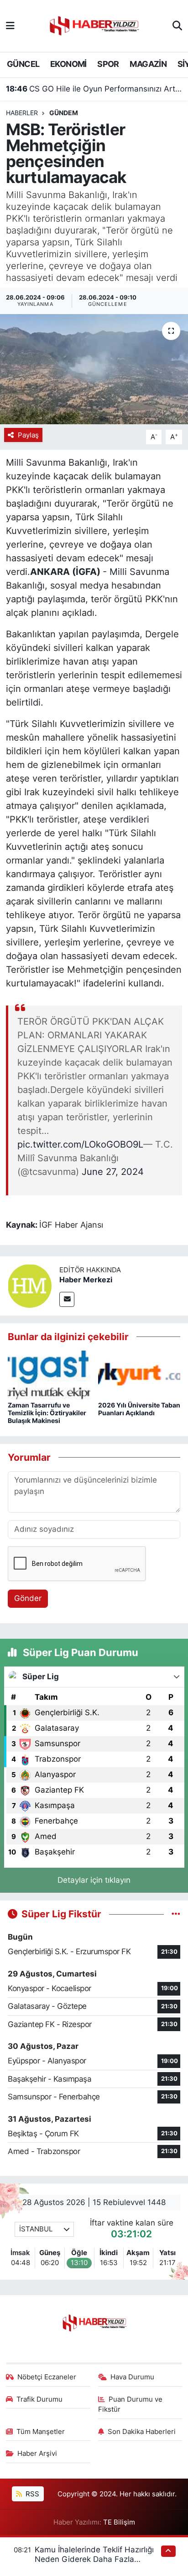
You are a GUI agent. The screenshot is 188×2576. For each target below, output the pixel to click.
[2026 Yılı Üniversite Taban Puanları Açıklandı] (139, 1374)
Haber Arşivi (37, 2454)
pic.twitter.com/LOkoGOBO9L (80, 1144)
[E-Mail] (67, 1299)
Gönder (28, 1598)
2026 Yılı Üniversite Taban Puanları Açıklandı (139, 1409)
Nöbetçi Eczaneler (47, 2377)
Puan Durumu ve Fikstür (131, 2404)
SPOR (108, 64)
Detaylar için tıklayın (94, 1880)
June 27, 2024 (113, 1172)
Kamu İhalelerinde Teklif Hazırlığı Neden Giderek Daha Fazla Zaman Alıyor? (94, 2559)
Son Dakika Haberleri (142, 2432)
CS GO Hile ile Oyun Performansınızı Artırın (94, 89)
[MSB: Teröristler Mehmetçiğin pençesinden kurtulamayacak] (94, 369)
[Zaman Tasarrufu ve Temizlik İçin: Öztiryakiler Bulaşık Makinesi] (49, 1374)
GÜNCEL (23, 64)
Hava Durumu (132, 2377)
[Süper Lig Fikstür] (176, 1914)
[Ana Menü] (10, 25)
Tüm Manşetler (41, 2432)
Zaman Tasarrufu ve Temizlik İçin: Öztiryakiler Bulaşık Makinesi (47, 1413)
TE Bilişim (119, 2522)
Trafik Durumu (39, 2399)
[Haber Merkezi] (30, 1285)
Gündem (64, 113)
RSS (31, 2494)
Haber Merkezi (86, 1280)
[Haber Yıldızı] (94, 25)
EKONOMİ (68, 64)
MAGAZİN (148, 64)
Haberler (22, 113)
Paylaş (28, 435)
